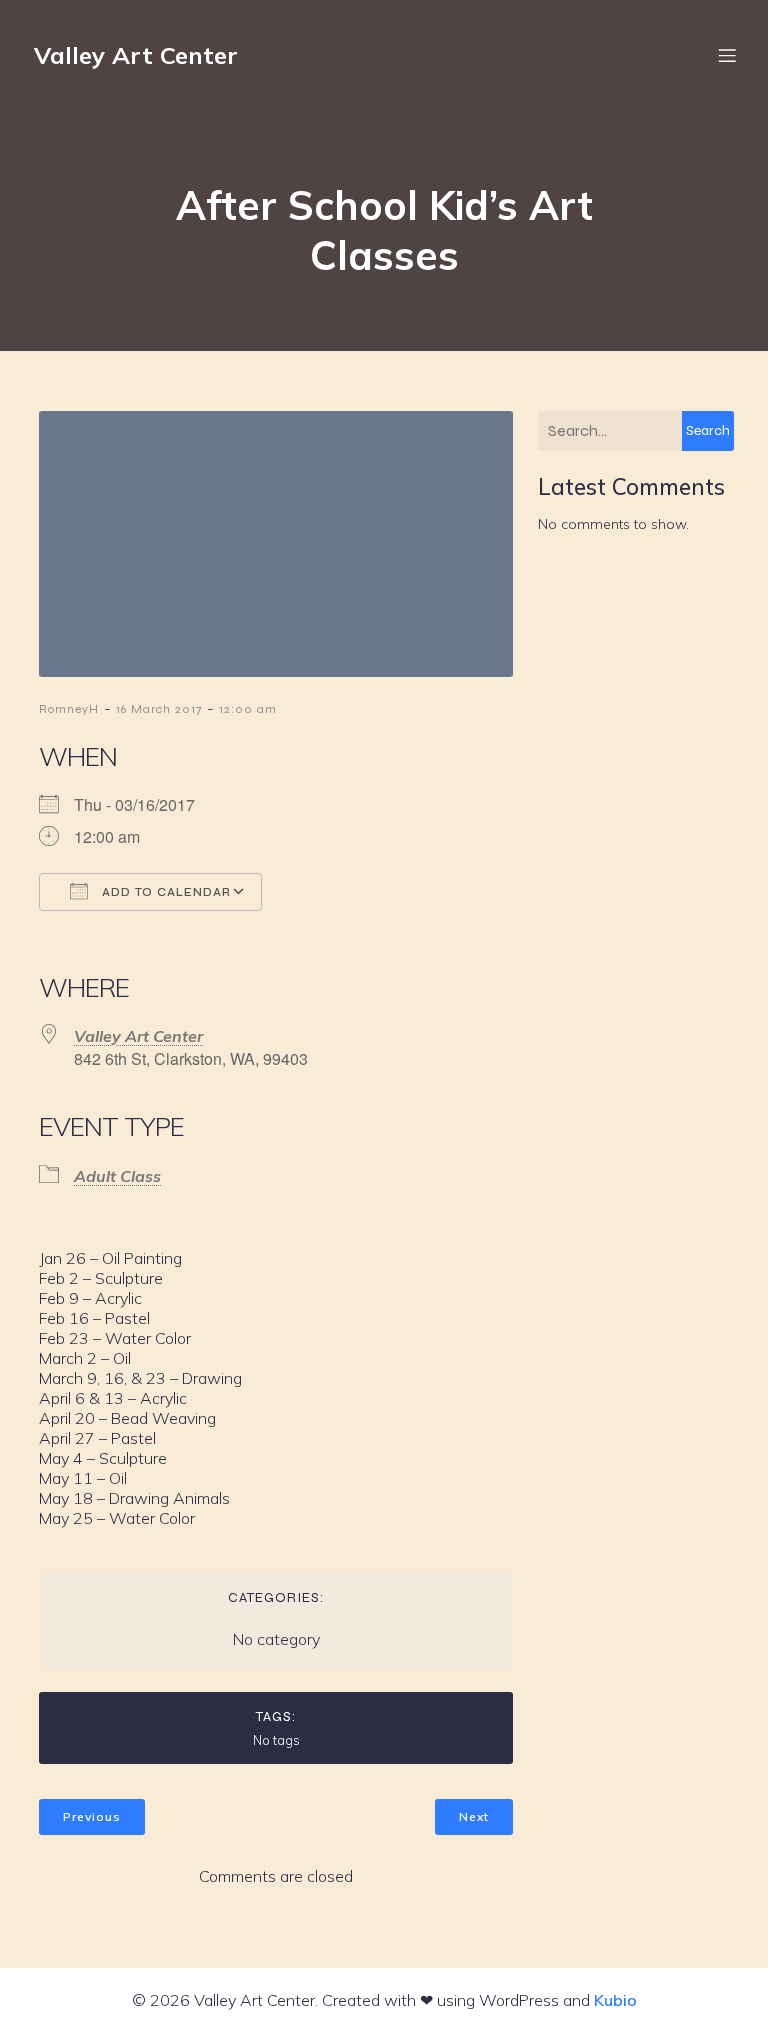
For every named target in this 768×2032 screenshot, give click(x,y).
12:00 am (248, 709)
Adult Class (117, 1176)
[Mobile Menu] (727, 55)
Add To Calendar (164, 892)
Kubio (615, 2000)
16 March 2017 (159, 709)
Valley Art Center (138, 1036)
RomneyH (69, 709)
